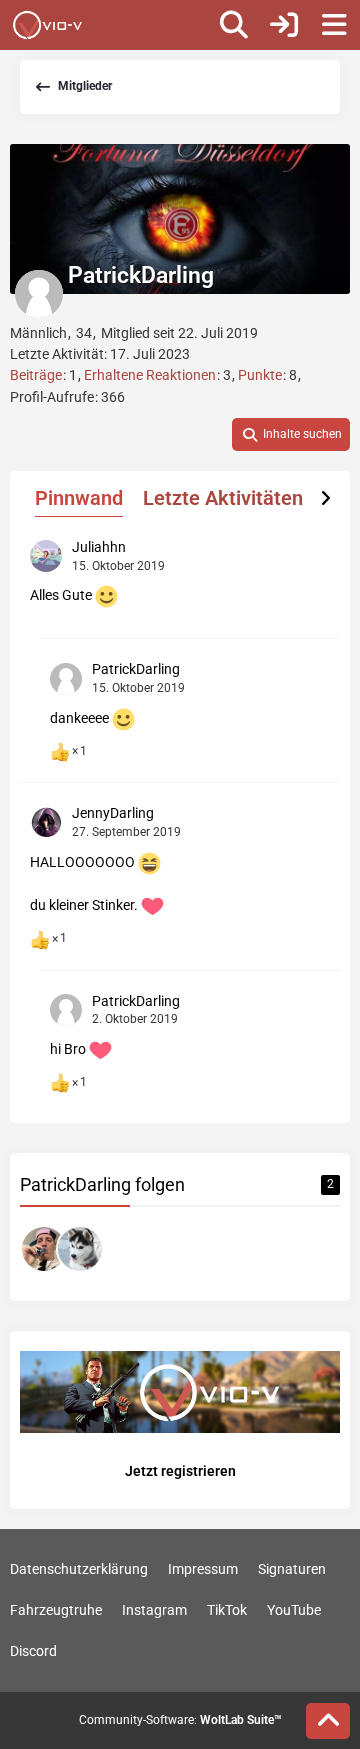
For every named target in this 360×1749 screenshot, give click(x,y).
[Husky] (80, 1249)
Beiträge (36, 375)
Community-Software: (180, 1720)
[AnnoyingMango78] (44, 1249)
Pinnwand (79, 498)
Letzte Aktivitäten (223, 498)
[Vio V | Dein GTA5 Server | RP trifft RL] (47, 25)
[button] (291, 435)
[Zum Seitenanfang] (328, 1721)
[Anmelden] (284, 25)
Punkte (260, 375)
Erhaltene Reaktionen (150, 375)
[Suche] (234, 25)
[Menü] (334, 25)
